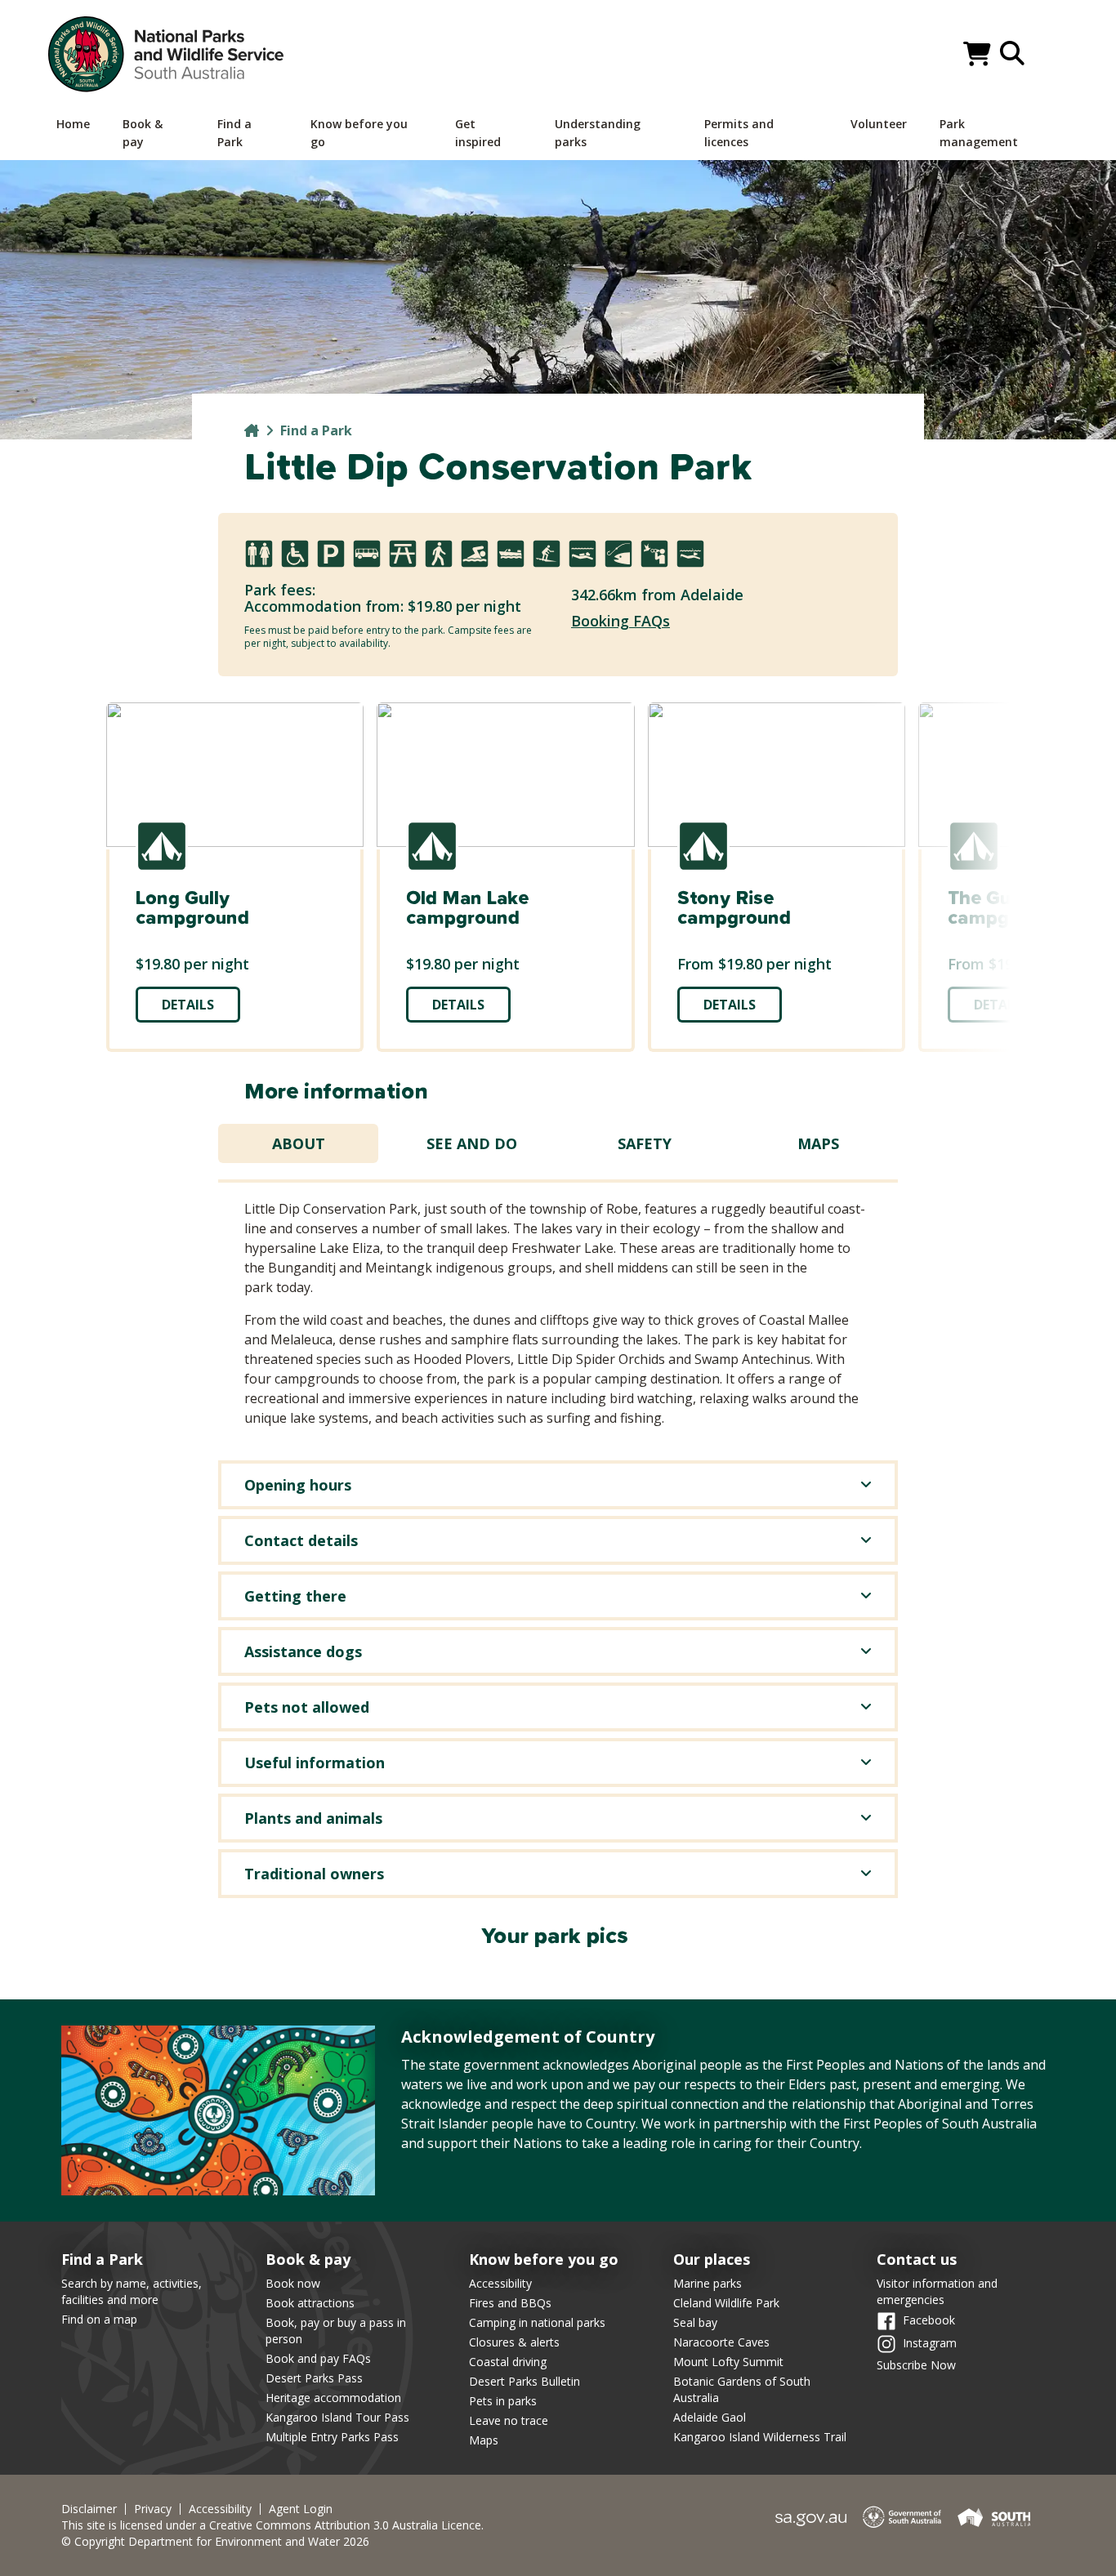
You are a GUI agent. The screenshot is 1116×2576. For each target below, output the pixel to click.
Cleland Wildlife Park (726, 2303)
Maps (818, 1143)
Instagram (930, 2343)
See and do (472, 1143)
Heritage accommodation (333, 2398)
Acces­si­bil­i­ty (220, 2509)
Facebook (929, 2320)
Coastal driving (508, 2362)
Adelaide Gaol (710, 2417)
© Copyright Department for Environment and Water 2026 (215, 2541)
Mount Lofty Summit (728, 2362)
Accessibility (500, 2283)
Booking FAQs (620, 621)
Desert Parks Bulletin (525, 2381)
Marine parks (708, 2283)
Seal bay (695, 2322)
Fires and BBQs (510, 2303)
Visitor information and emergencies (937, 2291)
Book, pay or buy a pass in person (336, 2331)
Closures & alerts (514, 2342)
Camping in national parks (537, 2322)
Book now (293, 2283)
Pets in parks (503, 2401)
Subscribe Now (916, 2365)
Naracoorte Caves (721, 2342)
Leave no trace (509, 2420)
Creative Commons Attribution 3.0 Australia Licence (345, 2525)
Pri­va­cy (153, 2509)
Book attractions (310, 2303)
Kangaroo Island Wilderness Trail (760, 2437)
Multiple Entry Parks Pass (332, 2437)
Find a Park (316, 430)
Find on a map (99, 2319)
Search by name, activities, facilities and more (132, 2291)
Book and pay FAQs (318, 2358)
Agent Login (301, 2509)
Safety (645, 1143)
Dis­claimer (89, 2509)
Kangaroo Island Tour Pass (337, 2417)
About (299, 1143)
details (188, 1005)
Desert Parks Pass (314, 2378)
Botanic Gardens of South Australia (742, 2389)
